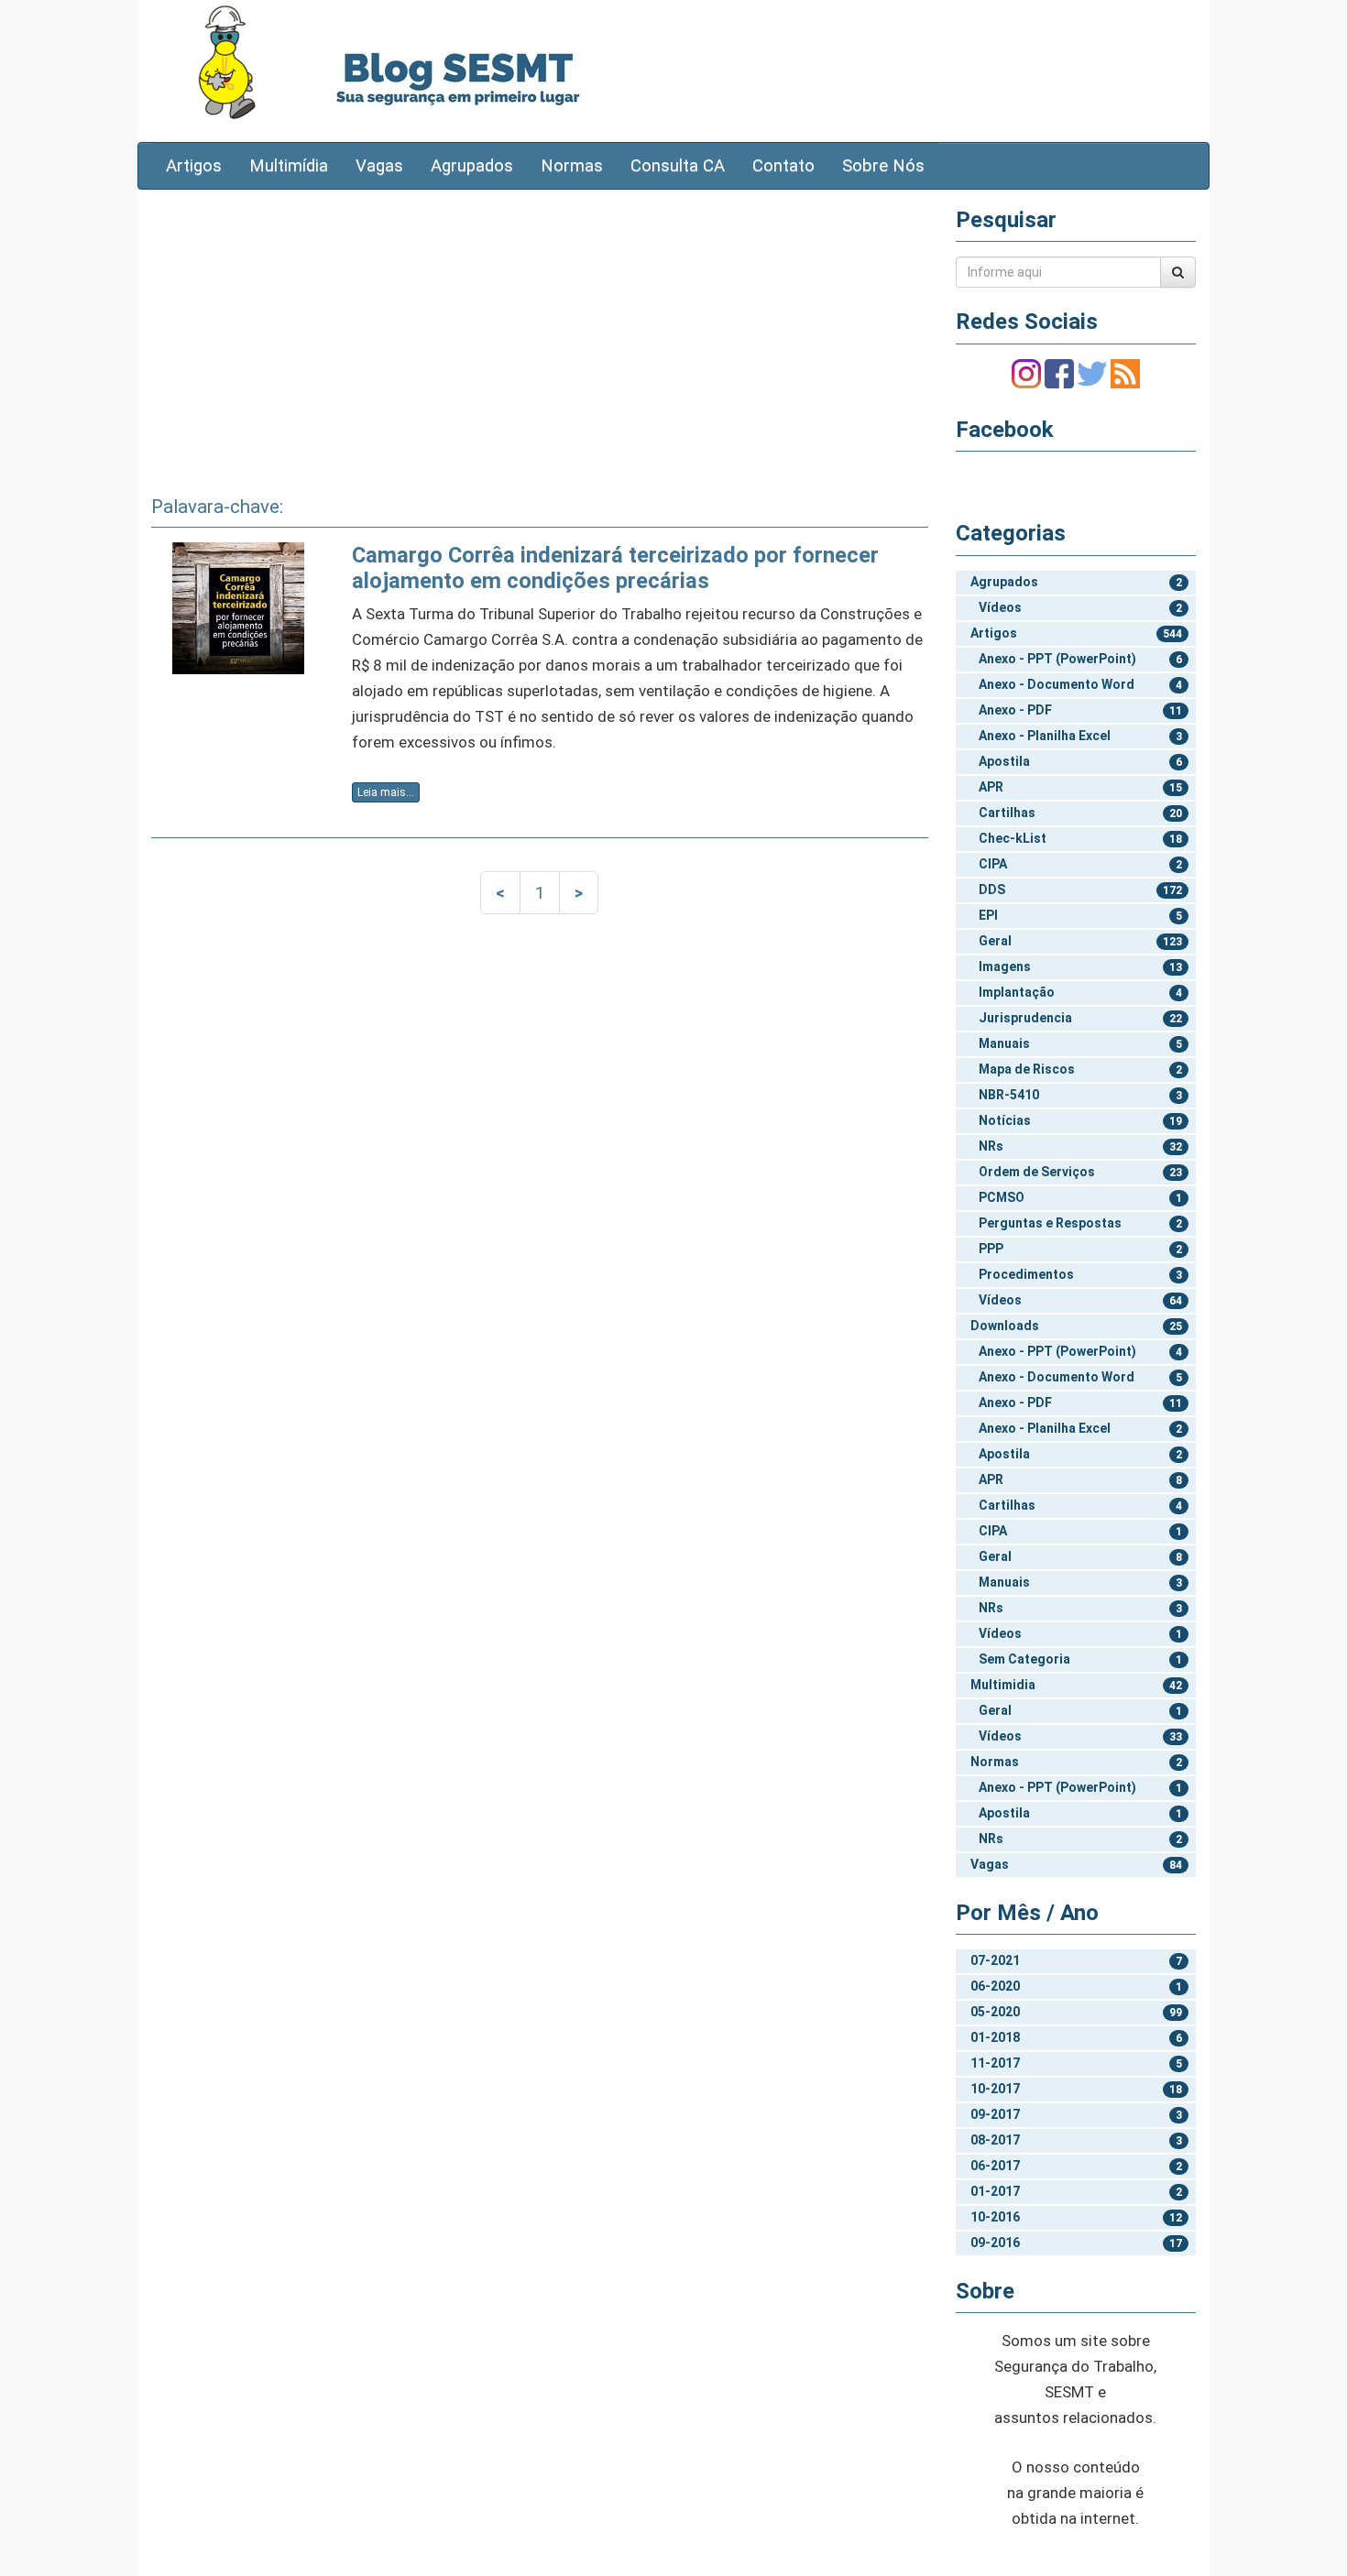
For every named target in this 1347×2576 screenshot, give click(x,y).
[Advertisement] (540, 336)
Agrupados (472, 166)
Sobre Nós (883, 166)
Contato (783, 166)
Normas (572, 166)
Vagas (379, 166)
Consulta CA (678, 166)
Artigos (194, 166)
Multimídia (289, 166)
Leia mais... (386, 792)
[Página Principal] (227, 62)
